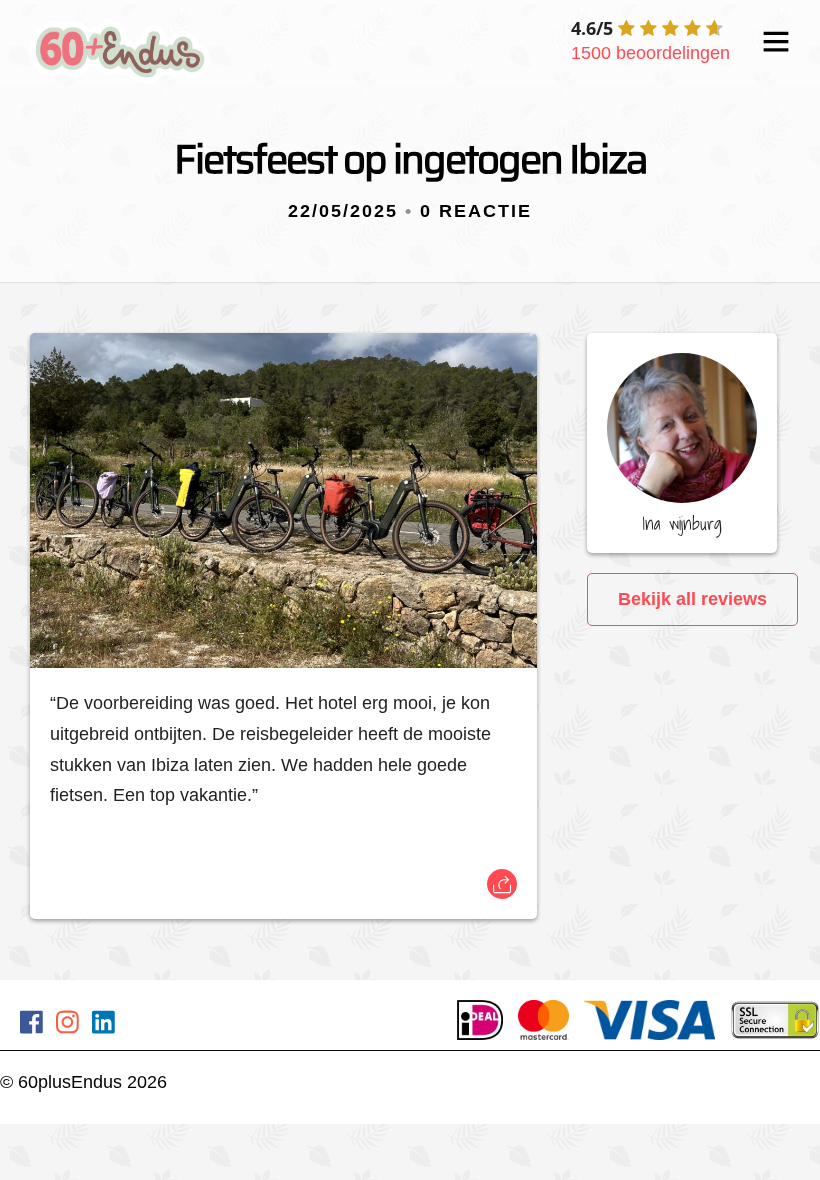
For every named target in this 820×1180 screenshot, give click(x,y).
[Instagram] (67, 1025)
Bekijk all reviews (692, 599)
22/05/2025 (343, 211)
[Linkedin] (103, 1025)
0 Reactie (476, 211)
